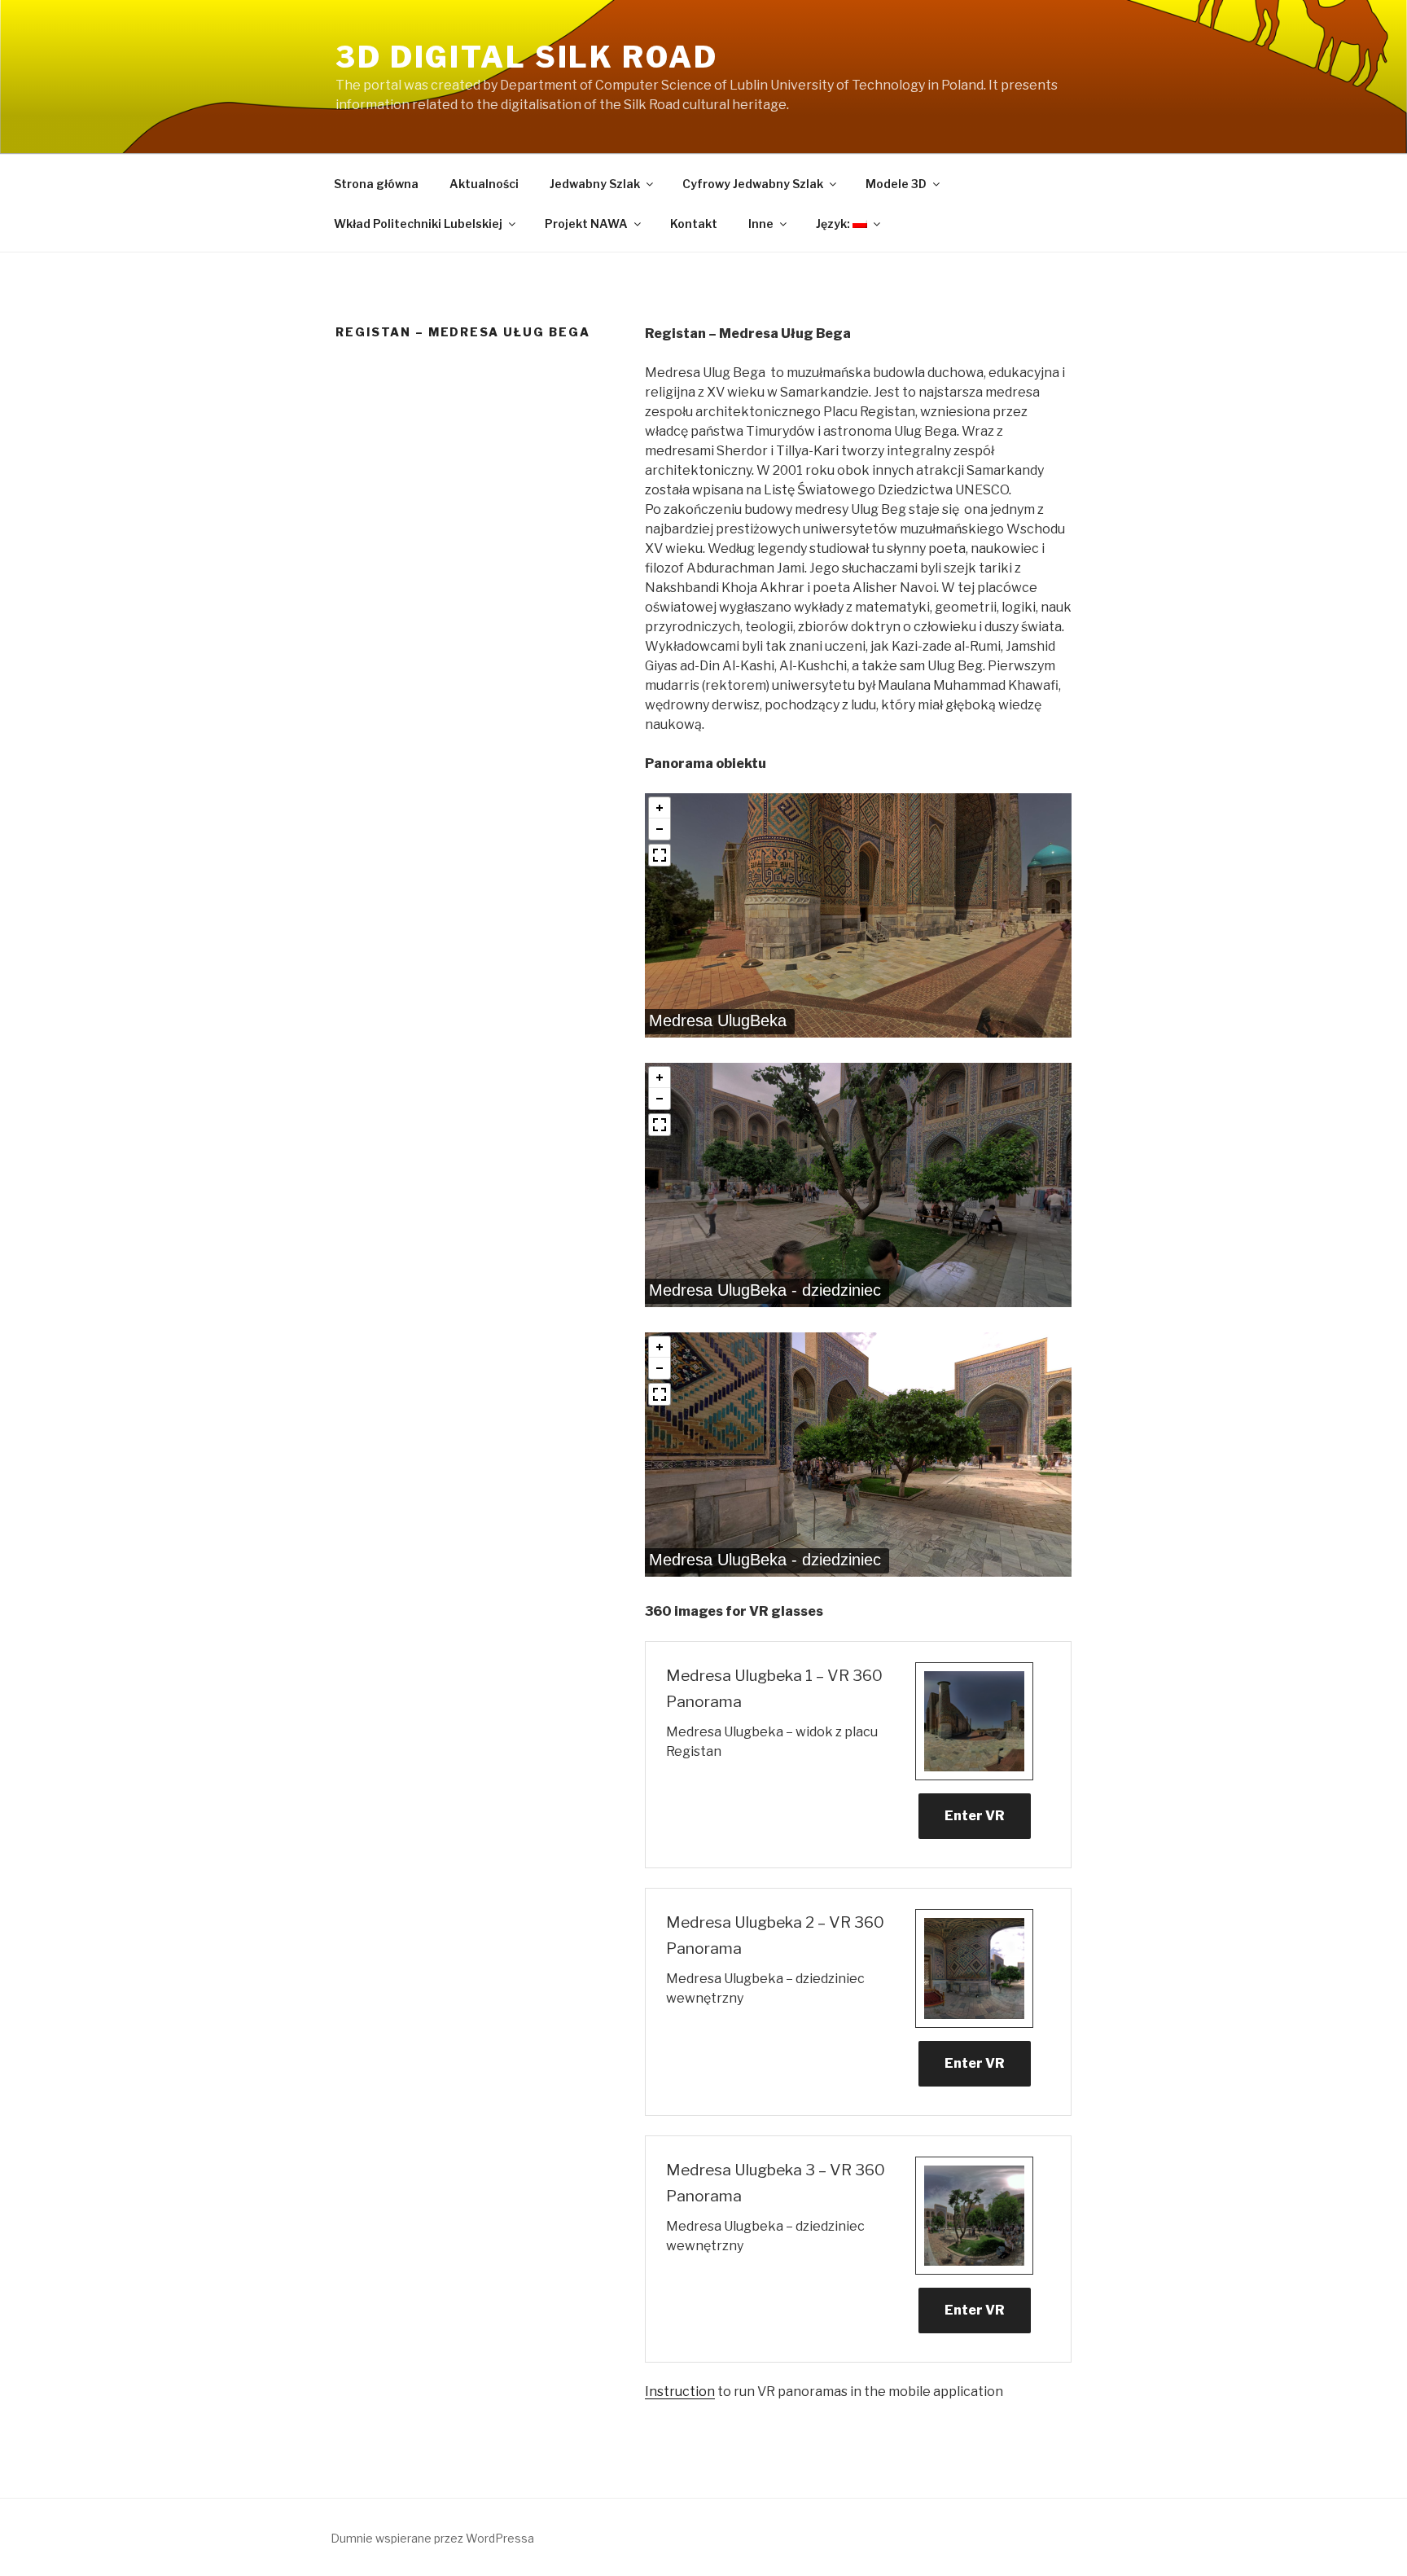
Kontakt (694, 224)
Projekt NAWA (586, 224)
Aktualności (484, 184)
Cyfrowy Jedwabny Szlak (753, 184)
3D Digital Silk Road (527, 57)
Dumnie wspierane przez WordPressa (432, 2538)
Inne (761, 224)
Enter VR (975, 1816)
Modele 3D (896, 184)
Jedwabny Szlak (595, 184)
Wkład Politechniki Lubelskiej (418, 224)
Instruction (680, 2392)
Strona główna (376, 184)
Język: (834, 224)
